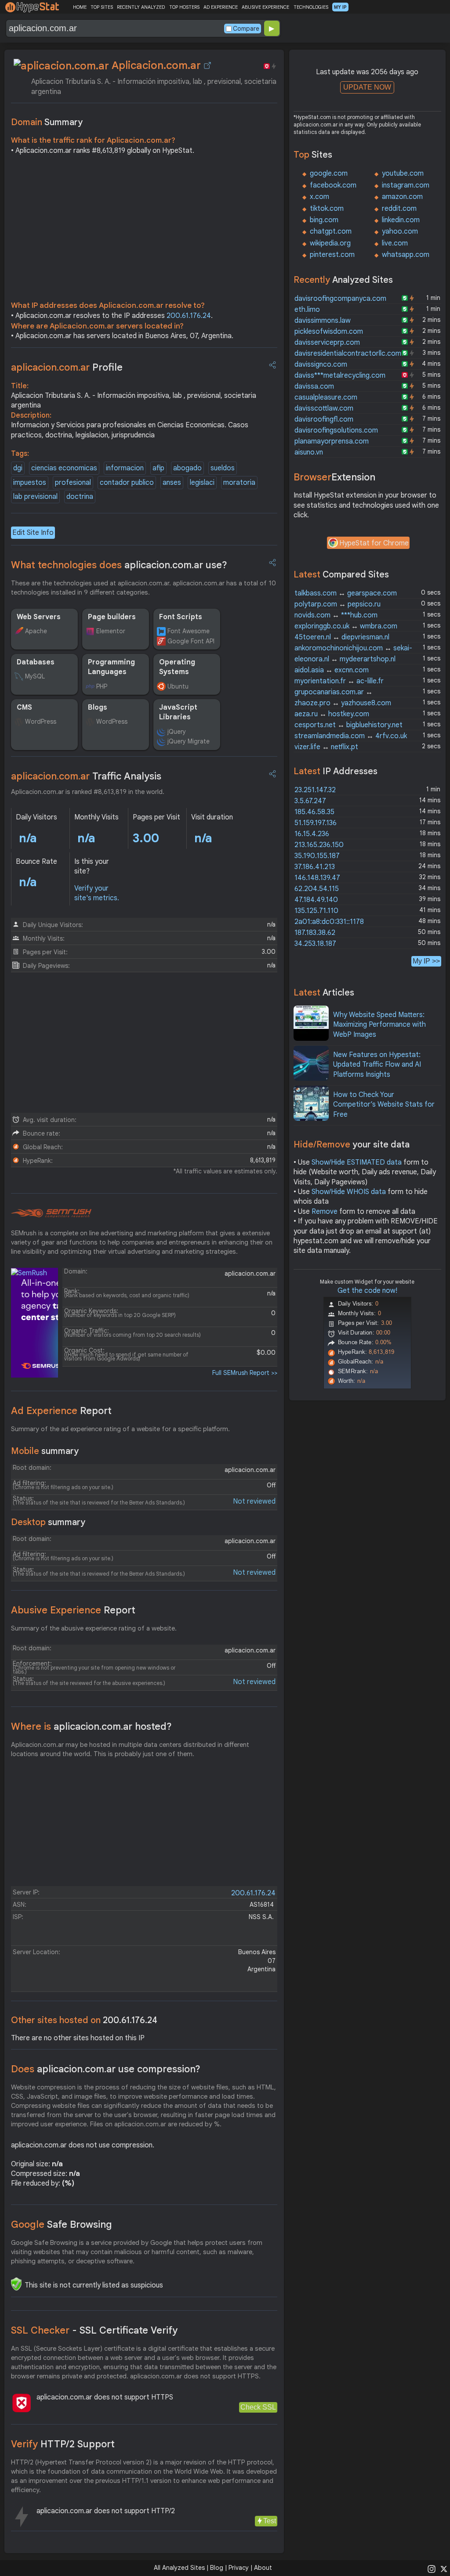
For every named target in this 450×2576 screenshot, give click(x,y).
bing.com (324, 220)
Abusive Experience (73, 1610)
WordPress (41, 722)
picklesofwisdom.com (329, 332)
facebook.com (333, 185)
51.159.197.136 (316, 823)
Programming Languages (111, 667)
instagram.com (406, 185)
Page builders (112, 617)
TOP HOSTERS (184, 7)
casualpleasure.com (326, 397)
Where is (91, 1726)
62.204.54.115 (317, 889)
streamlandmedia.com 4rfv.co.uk (351, 736)
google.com (329, 173)
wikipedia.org (330, 243)
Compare (246, 29)
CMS (24, 707)
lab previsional (35, 497)
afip (158, 468)
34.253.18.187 (315, 944)
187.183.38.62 (315, 933)
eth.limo (307, 310)
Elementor (111, 631)
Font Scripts (181, 617)
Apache (36, 631)
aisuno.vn (309, 452)
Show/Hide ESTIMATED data (357, 1162)
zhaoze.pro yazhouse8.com (343, 703)
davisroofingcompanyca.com (340, 299)
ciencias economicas (64, 468)
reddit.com (399, 209)
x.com (319, 197)
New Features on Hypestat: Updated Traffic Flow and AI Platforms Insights (377, 1065)
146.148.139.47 (317, 878)
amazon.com (402, 197)
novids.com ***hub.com (336, 615)
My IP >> (426, 961)
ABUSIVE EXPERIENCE (265, 7)
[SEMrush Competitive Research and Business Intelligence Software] (51, 1213)
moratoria (239, 483)
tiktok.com (327, 209)
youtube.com (403, 173)
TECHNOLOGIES (311, 7)
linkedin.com (401, 220)
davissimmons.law (323, 321)
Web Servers (39, 617)
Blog (217, 2568)
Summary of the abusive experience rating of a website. (94, 1628)
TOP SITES (102, 7)
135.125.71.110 (316, 911)
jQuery (177, 732)
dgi (18, 468)
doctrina (80, 497)
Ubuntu (178, 686)
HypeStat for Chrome (374, 543)
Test (270, 2521)
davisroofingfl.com (324, 419)
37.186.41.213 (315, 867)
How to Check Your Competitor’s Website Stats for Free (384, 1105)
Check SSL (258, 2407)
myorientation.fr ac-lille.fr (339, 681)
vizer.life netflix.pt (326, 747)
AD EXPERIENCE (221, 7)
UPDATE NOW (367, 87)
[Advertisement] (144, 230)
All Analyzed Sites (179, 2568)
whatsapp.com (406, 255)
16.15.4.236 (312, 834)
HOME (80, 7)
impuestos (30, 483)
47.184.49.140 (316, 900)
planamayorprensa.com (332, 441)
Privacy (239, 2568)
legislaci (202, 483)
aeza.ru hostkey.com (332, 714)
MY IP (340, 7)
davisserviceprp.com (327, 343)
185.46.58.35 (314, 812)
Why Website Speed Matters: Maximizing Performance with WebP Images (379, 1025)
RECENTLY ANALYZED (141, 7)
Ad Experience (61, 1411)
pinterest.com (332, 255)
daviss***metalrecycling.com (340, 375)
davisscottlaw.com (324, 408)
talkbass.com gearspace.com (346, 593)
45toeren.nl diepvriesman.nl (342, 637)
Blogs (98, 707)
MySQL (35, 676)
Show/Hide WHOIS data (349, 1192)
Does (106, 2069)
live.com (395, 243)
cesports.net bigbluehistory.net (348, 725)
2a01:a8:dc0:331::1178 (329, 922)
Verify (63, 2444)
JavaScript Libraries (178, 712)
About (263, 2568)
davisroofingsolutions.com (336, 430)
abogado (187, 468)
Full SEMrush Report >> (245, 1373)
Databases (36, 662)
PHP (102, 686)
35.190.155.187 (317, 856)
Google (62, 2224)
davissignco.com (321, 364)
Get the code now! (367, 1291)
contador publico (127, 483)
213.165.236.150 (319, 845)
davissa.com (314, 386)
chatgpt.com (331, 231)
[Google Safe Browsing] (16, 2284)
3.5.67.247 (310, 801)
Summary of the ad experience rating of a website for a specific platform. (120, 1429)
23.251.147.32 (315, 790)
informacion (125, 468)
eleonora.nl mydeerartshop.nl (345, 659)
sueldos (223, 468)
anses (172, 483)
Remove (325, 1212)
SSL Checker (94, 2330)
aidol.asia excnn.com (332, 670)
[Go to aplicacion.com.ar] (207, 65)
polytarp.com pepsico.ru (337, 604)
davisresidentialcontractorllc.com (348, 354)
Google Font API (191, 641)
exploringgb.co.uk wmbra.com (346, 626)
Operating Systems (177, 667)
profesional (73, 483)
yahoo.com (400, 231)
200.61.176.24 (189, 316)
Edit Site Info (33, 533)
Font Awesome (189, 631)
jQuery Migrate (189, 741)
